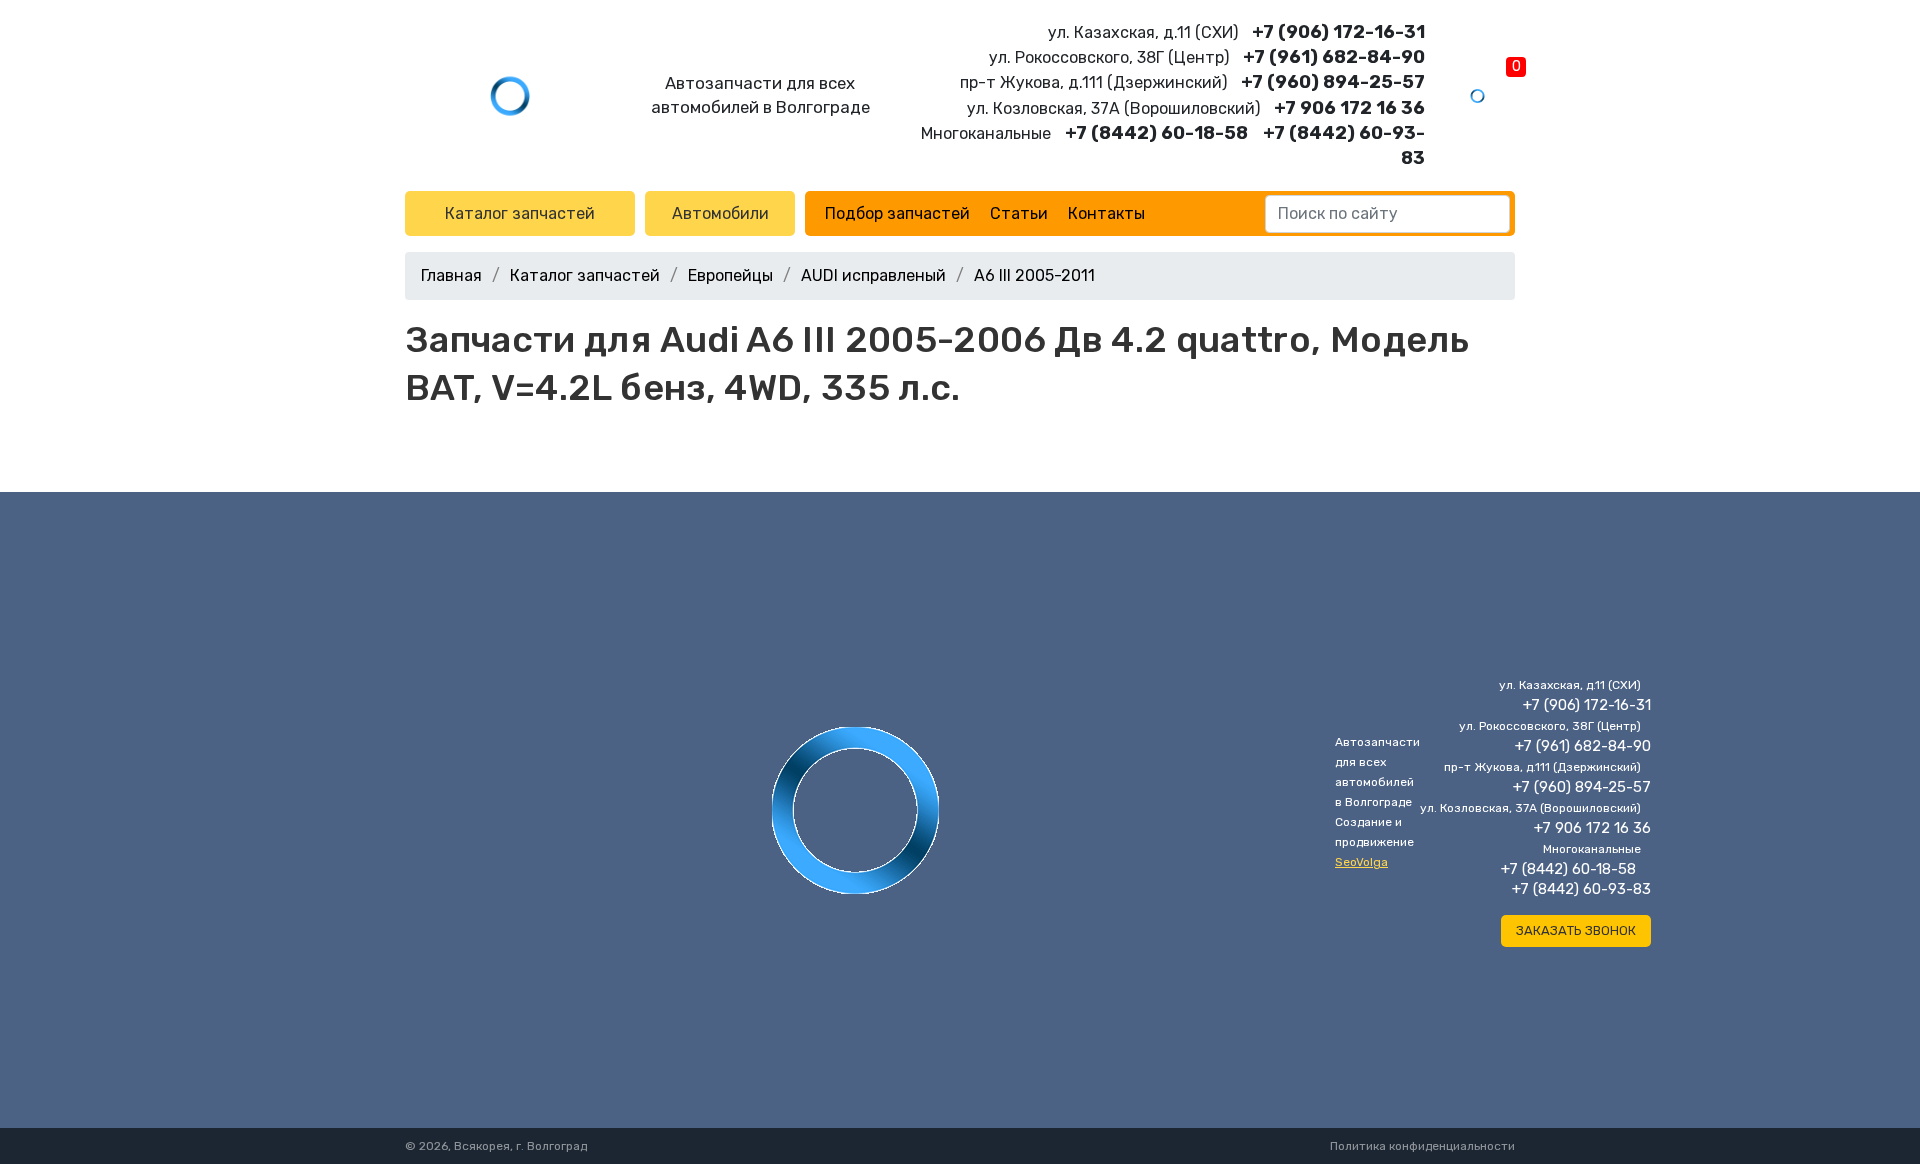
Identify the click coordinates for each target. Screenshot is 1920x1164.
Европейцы (730, 275)
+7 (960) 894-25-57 (1333, 82)
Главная (451, 275)
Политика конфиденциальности (1422, 1146)
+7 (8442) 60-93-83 (1581, 889)
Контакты (1106, 213)
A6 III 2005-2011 (1034, 275)
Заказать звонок (1576, 930)
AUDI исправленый (873, 275)
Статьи (1019, 213)
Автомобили (720, 213)
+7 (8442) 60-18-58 (1156, 133)
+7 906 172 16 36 (1349, 108)
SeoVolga (1361, 862)
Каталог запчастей (520, 213)
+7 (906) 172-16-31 (1338, 32)
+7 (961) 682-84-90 (1334, 57)
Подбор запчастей (897, 213)
